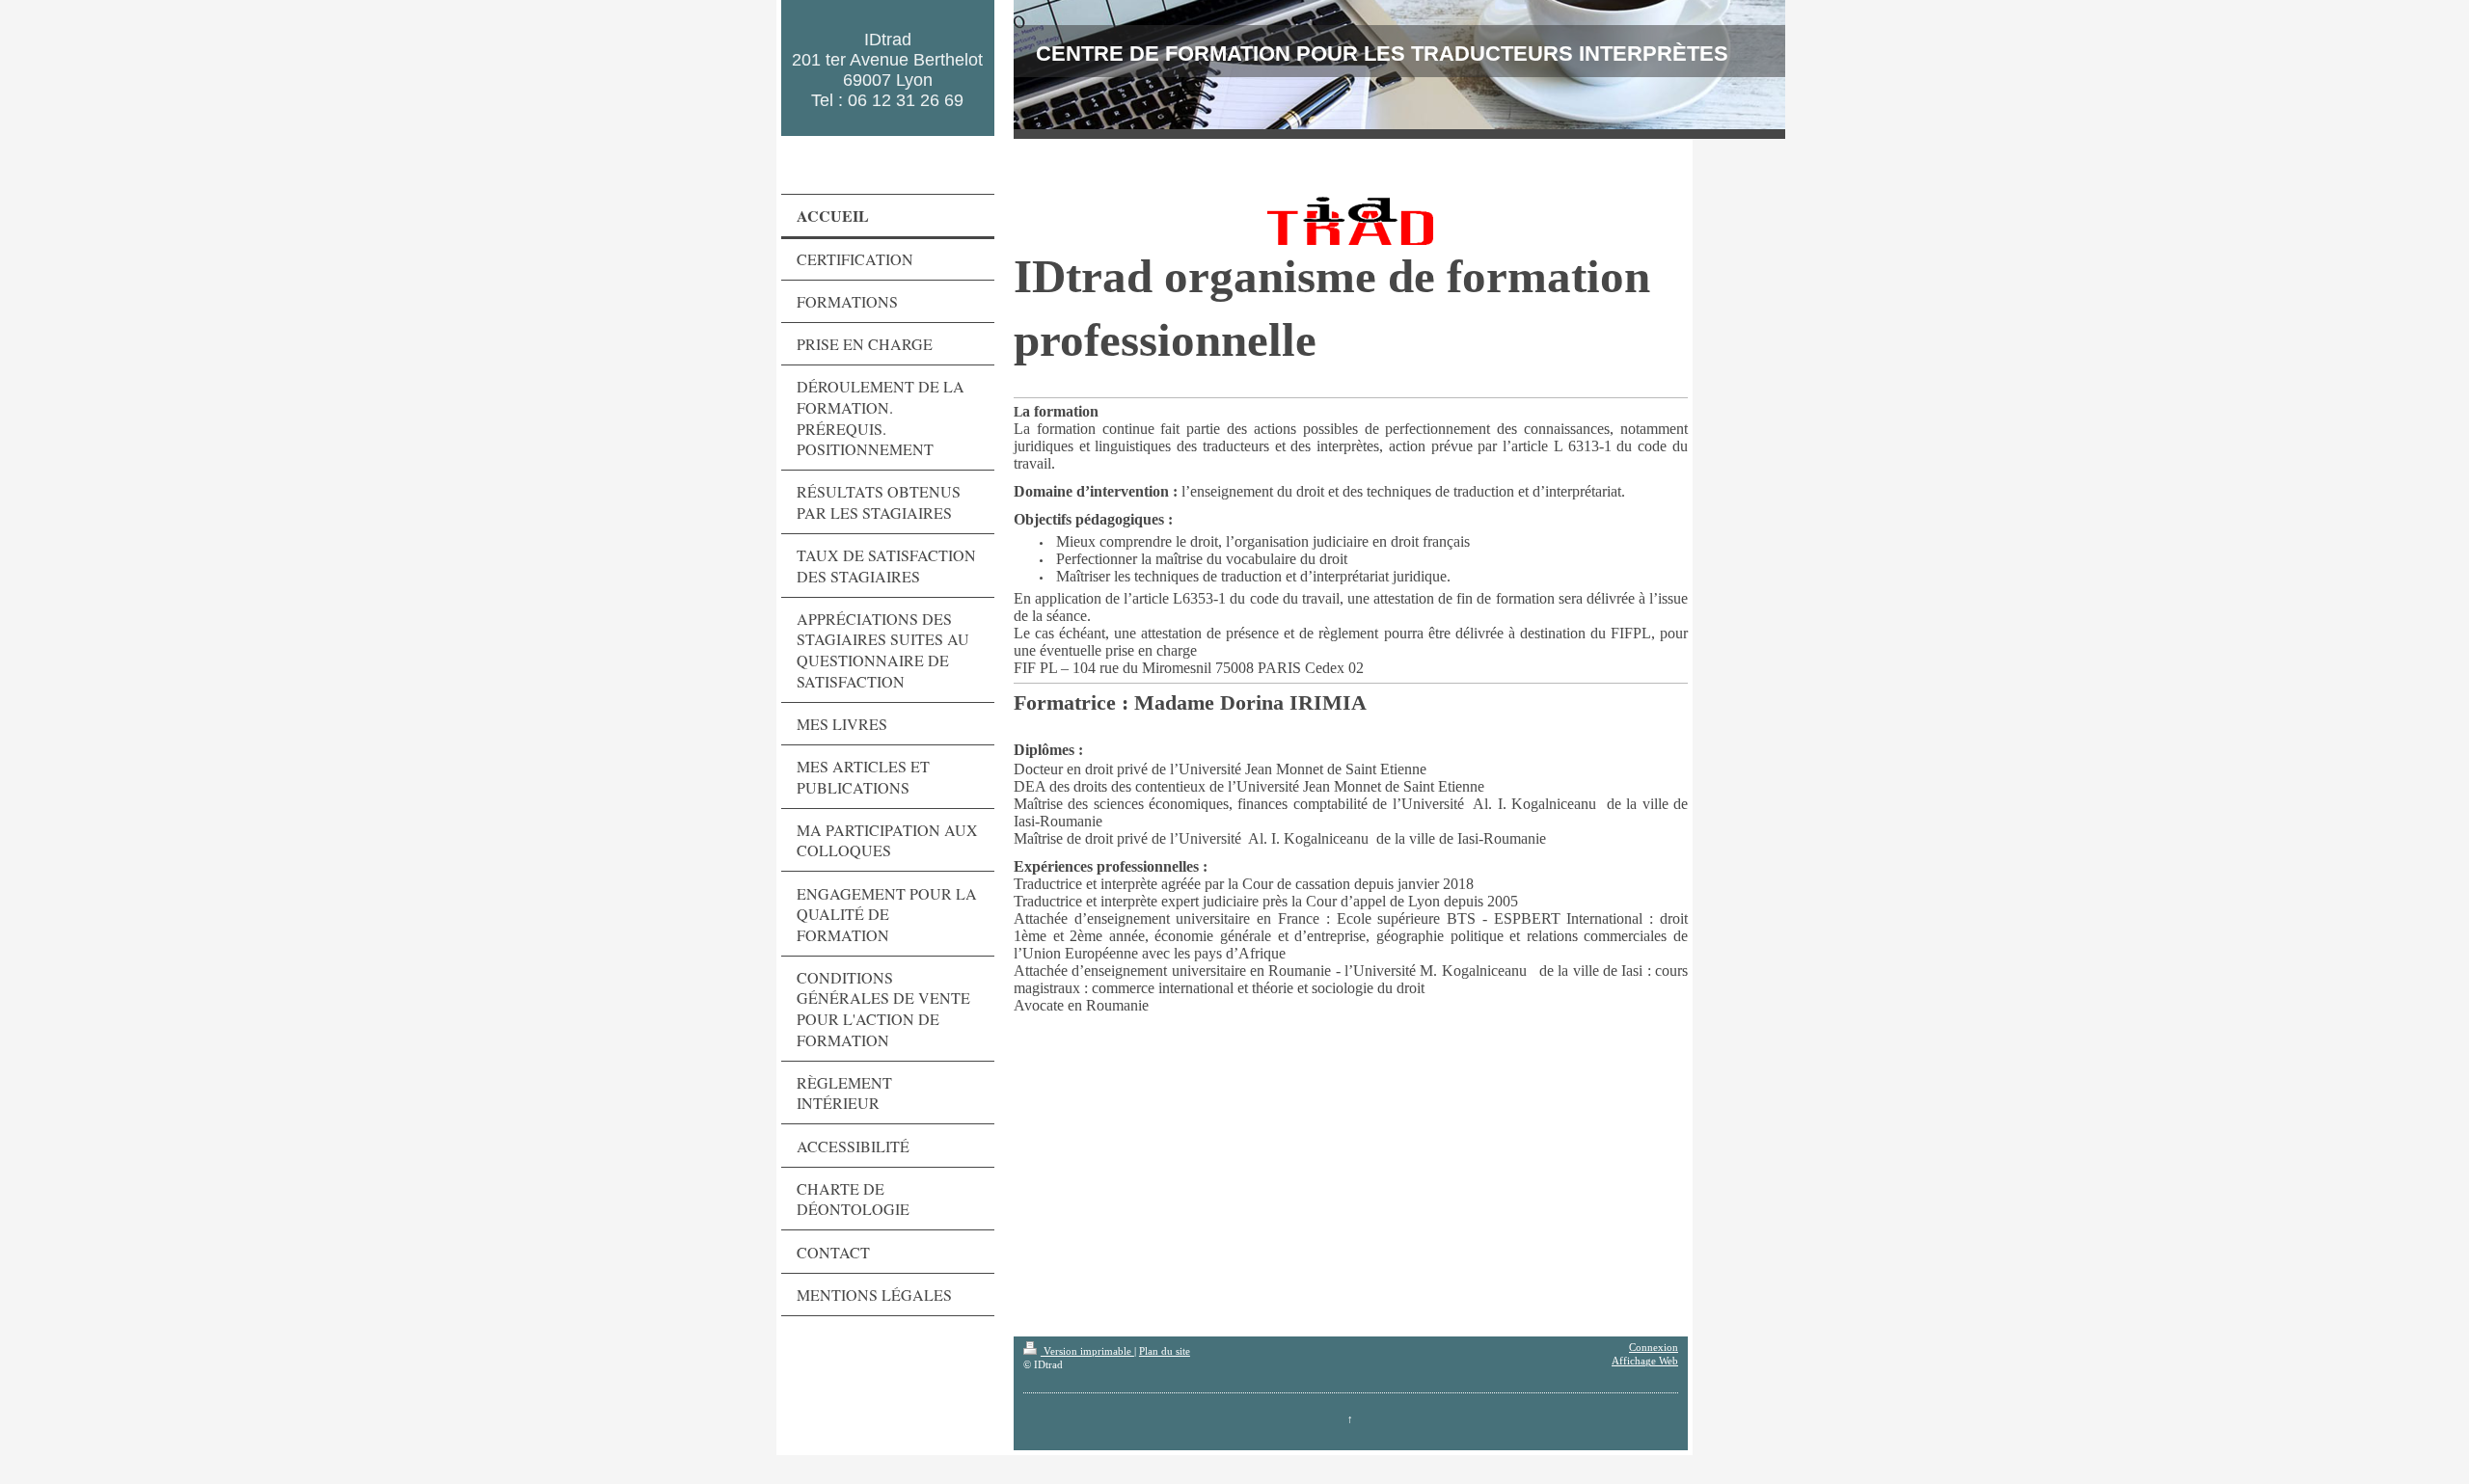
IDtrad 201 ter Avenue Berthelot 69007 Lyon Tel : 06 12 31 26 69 (887, 70)
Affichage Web (1645, 1361)
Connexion (1654, 1348)
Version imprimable (1087, 1351)
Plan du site (1165, 1351)
